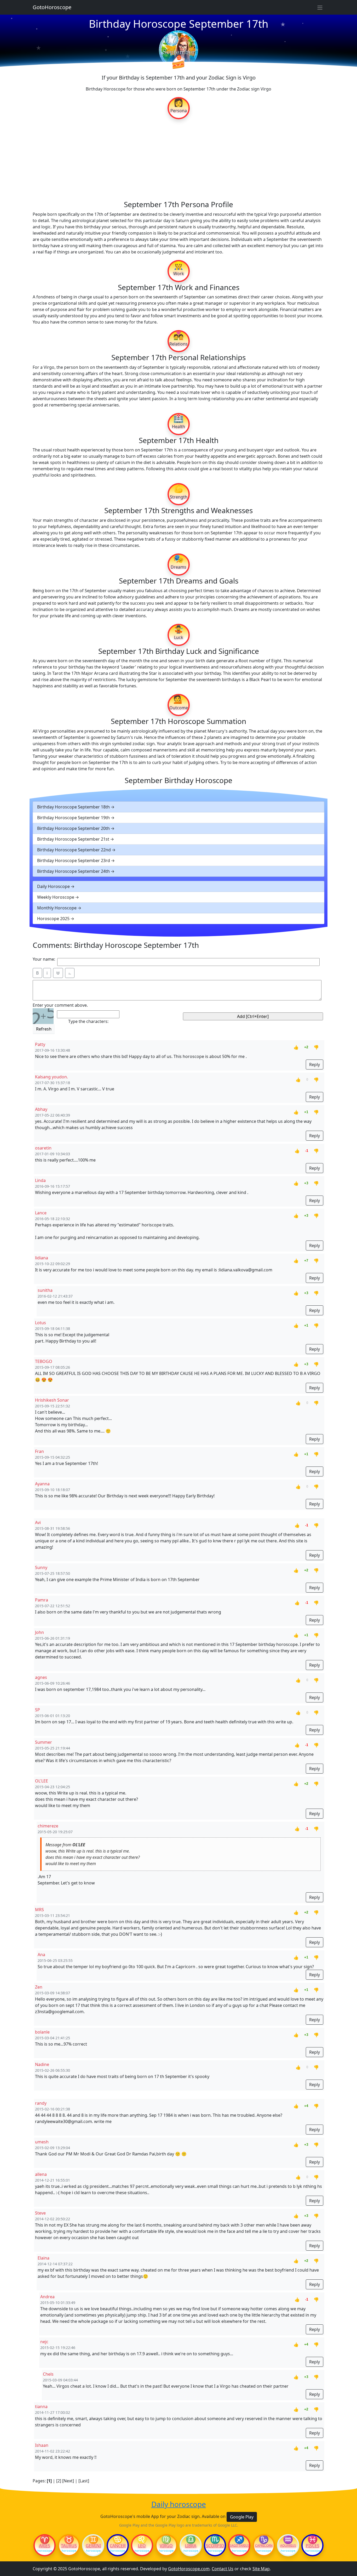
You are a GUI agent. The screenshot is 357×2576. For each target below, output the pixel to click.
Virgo (166, 2546)
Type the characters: (88, 1021)
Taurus (69, 2546)
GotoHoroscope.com (189, 2569)
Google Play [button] (242, 2517)
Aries (45, 2546)
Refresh (44, 1029)
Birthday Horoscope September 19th (73, 818)
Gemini (93, 2546)
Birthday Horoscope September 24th (73, 871)
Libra (191, 2546)
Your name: (44, 959)
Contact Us (223, 2569)
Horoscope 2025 (53, 919)
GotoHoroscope (52, 7)
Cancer (118, 2546)
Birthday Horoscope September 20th (73, 828)
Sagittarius (239, 2546)
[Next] (68, 2481)
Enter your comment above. (60, 1005)
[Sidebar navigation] (320, 7)
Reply (315, 1065)
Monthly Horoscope (57, 908)
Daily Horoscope (53, 886)
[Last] (84, 2481)
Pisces (313, 2546)
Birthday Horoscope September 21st (73, 839)
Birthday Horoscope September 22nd (74, 850)
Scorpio (215, 2546)
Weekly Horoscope (56, 897)
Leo (142, 2546)
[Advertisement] (179, 159)
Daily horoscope (179, 2504)
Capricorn (264, 2546)
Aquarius (288, 2546)
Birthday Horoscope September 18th (73, 807)
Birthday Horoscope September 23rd (74, 860)
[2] (59, 2481)
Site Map (261, 2569)
